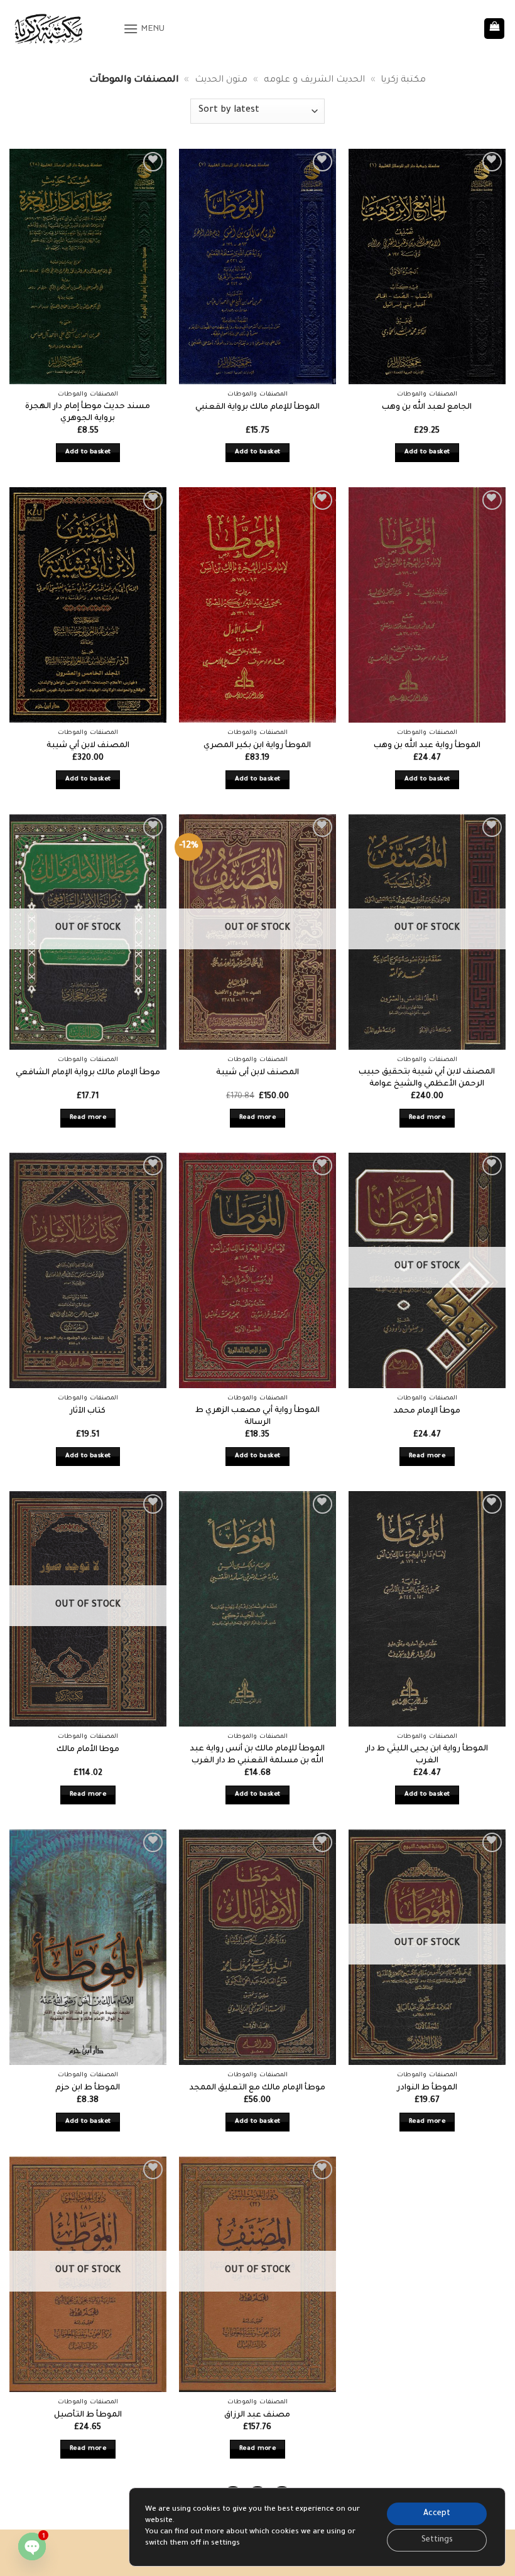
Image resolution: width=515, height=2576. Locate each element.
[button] (144, 29)
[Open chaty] (32, 2546)
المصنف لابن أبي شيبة (88, 746)
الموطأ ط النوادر (427, 2088)
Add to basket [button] (88, 452)
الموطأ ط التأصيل (88, 2415)
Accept (437, 2514)
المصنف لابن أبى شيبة (257, 1073)
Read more (88, 1118)
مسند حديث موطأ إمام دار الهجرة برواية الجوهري (88, 413)
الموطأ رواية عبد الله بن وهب (427, 746)
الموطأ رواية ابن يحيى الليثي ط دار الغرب (427, 1755)
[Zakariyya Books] (62, 29)
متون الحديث (221, 80)
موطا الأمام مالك (88, 1750)
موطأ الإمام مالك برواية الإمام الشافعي (88, 1073)
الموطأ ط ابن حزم (88, 2088)
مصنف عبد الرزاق (257, 2415)
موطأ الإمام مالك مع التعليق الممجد (257, 2088)
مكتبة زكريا (403, 80)
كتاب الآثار (88, 1411)
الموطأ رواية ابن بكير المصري (257, 746)
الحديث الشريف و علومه (314, 80)
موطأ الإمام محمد (427, 1411)
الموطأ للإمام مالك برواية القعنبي (257, 407)
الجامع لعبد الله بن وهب (427, 407)
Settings (437, 2540)
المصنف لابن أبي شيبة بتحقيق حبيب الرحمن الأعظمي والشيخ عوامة (427, 1078)
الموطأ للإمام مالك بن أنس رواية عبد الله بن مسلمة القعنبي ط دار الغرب (257, 1755)
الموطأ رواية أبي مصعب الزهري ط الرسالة (257, 1417)
